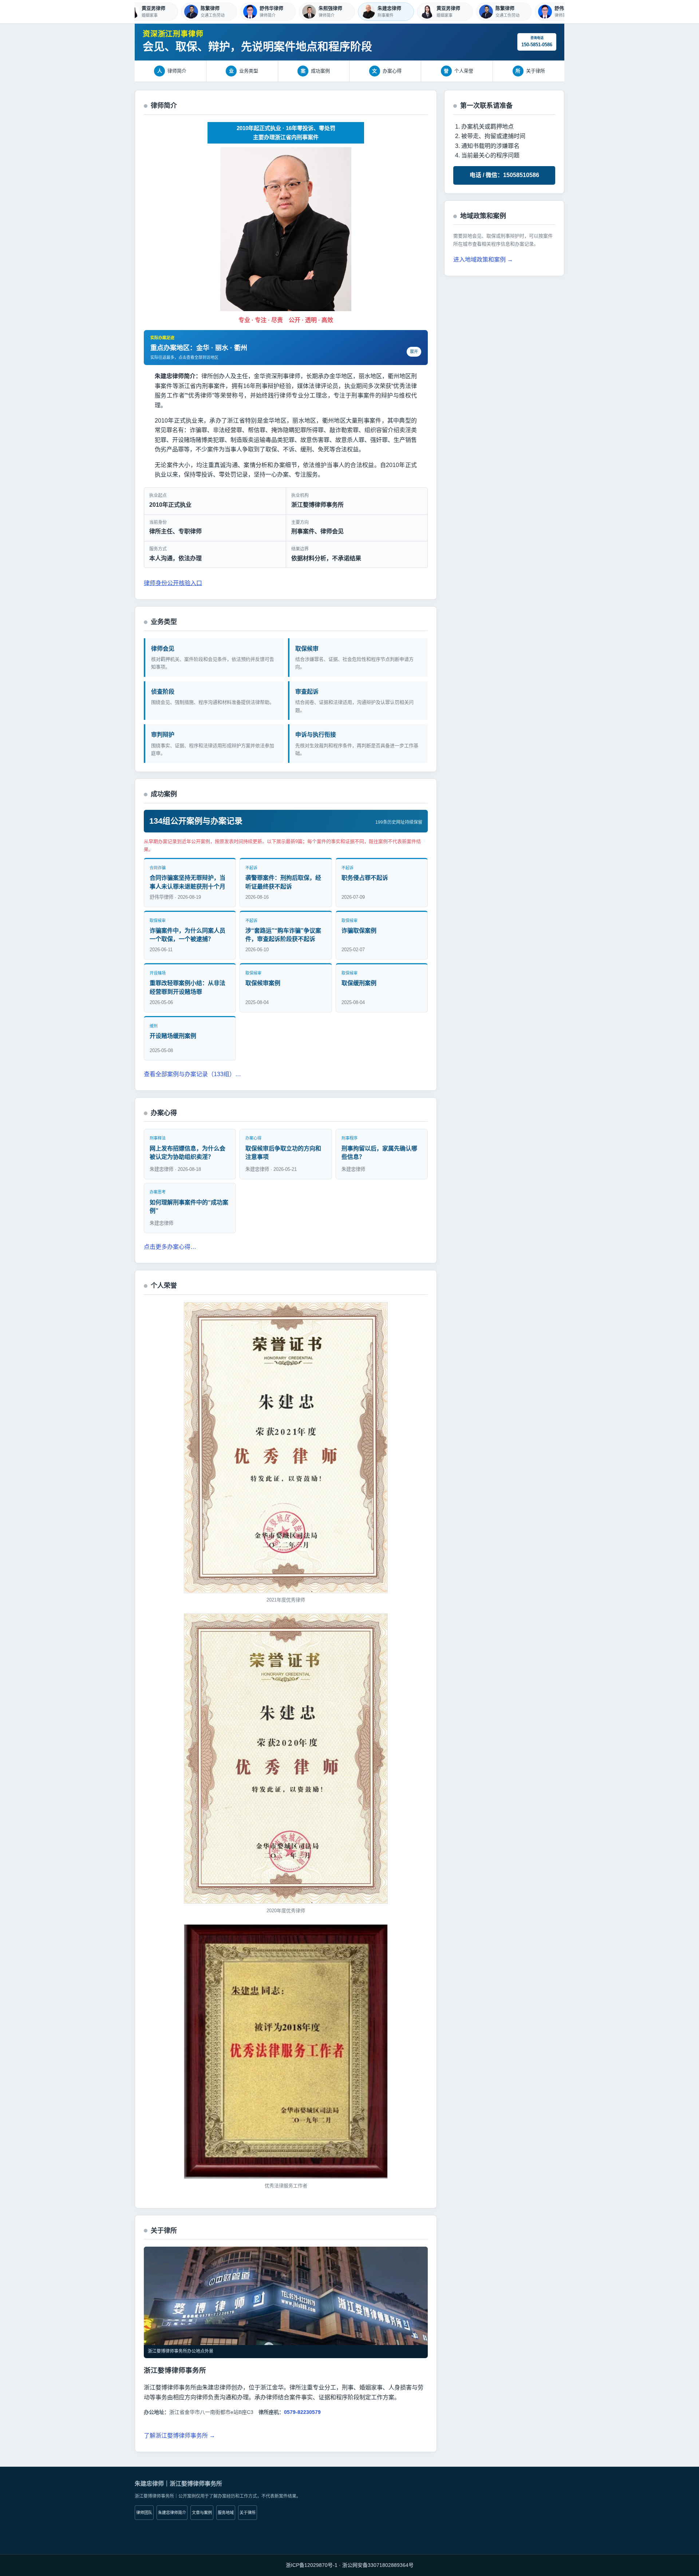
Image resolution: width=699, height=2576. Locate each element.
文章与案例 (202, 2513)
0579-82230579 (302, 2412)
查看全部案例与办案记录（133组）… (192, 1074)
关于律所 (248, 2513)
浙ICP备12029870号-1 (312, 2565)
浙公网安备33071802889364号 (378, 2565)
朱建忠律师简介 (172, 2513)
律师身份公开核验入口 (173, 583)
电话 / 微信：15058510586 (504, 175)
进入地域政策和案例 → (483, 260)
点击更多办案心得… (170, 1247)
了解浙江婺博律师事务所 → (179, 2436)
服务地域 (226, 2513)
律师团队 (144, 2513)
